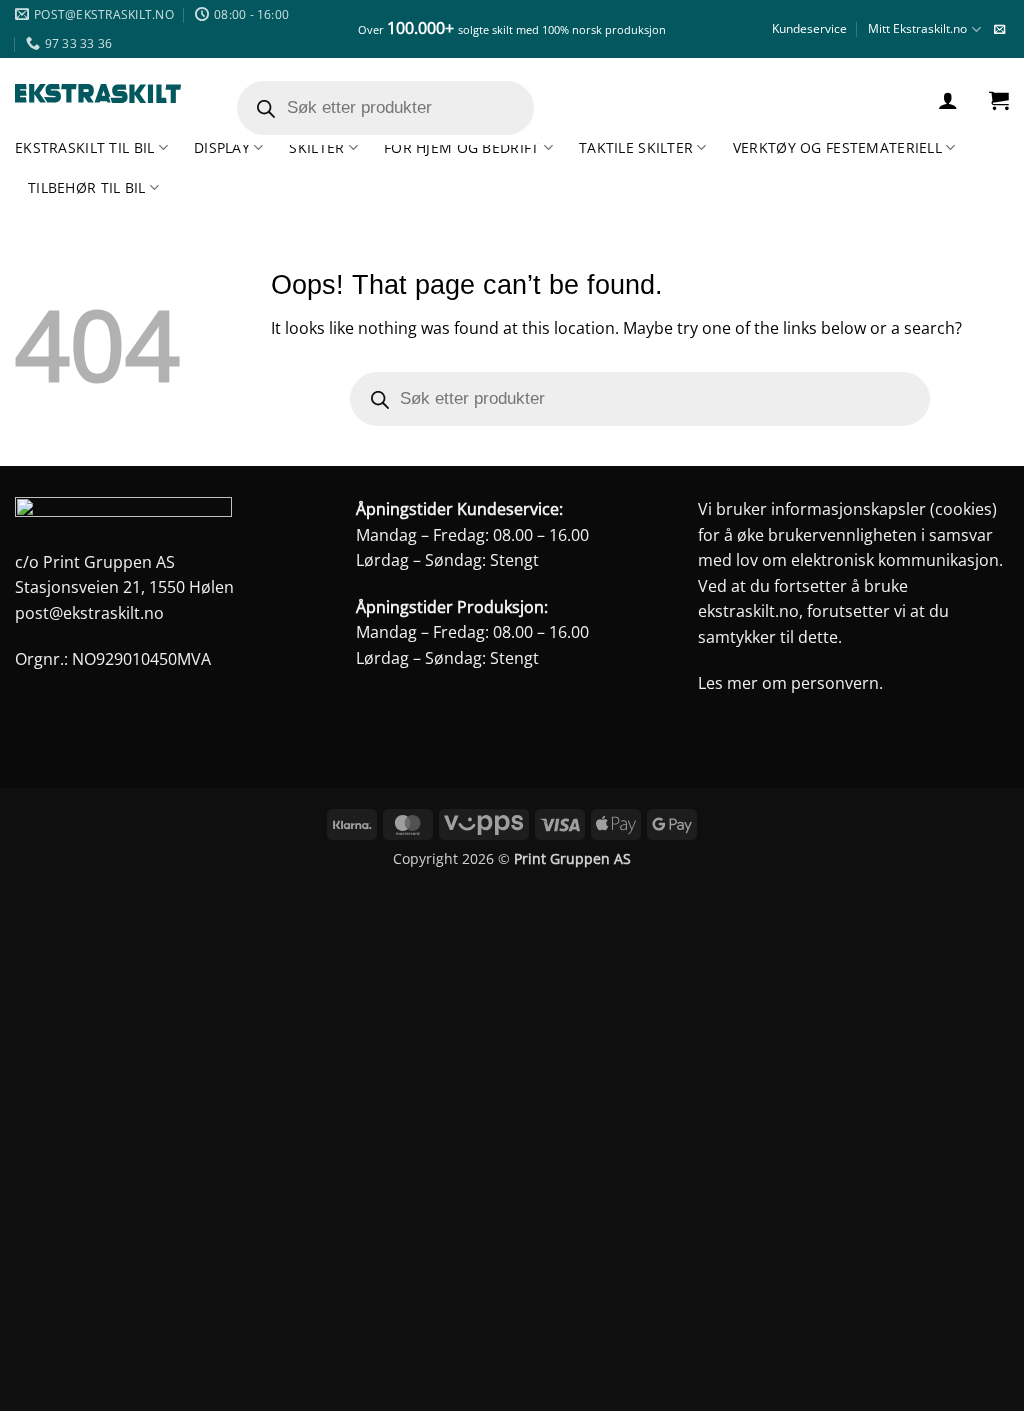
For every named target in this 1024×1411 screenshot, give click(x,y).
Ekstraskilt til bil (84, 147)
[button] (948, 100)
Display (222, 147)
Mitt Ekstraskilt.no (917, 28)
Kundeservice (809, 28)
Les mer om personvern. (790, 683)
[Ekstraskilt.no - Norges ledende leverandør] (98, 93)
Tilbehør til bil (87, 187)
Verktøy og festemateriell (837, 147)
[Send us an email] (999, 30)
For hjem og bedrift (461, 147)
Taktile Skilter (636, 147)
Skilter (316, 147)
